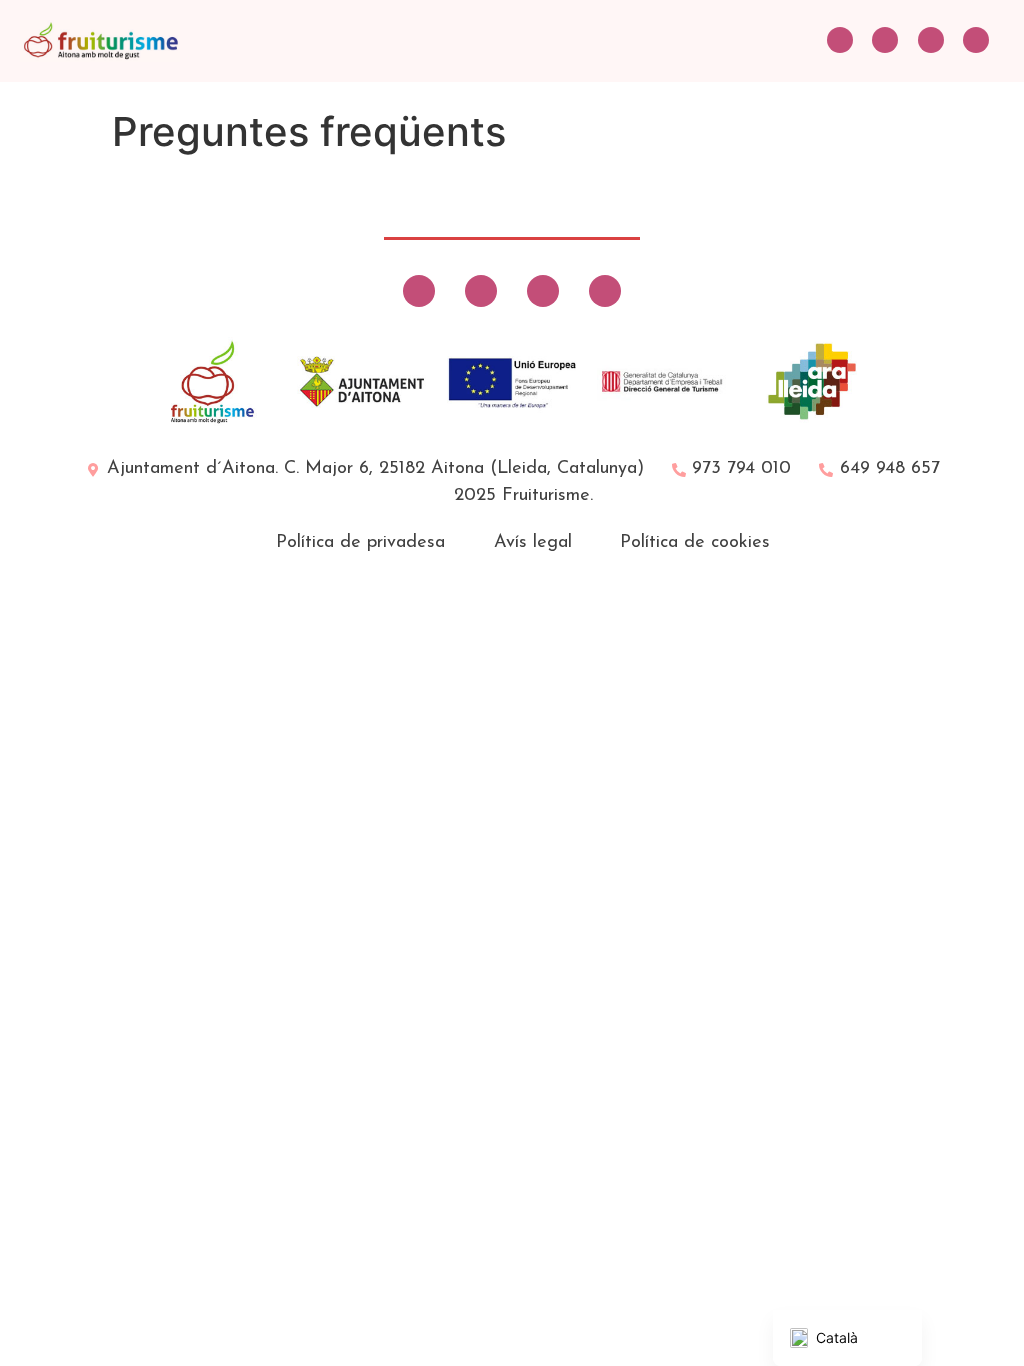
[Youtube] (976, 40)
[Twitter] (840, 40)
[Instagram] (931, 40)
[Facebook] (885, 40)
